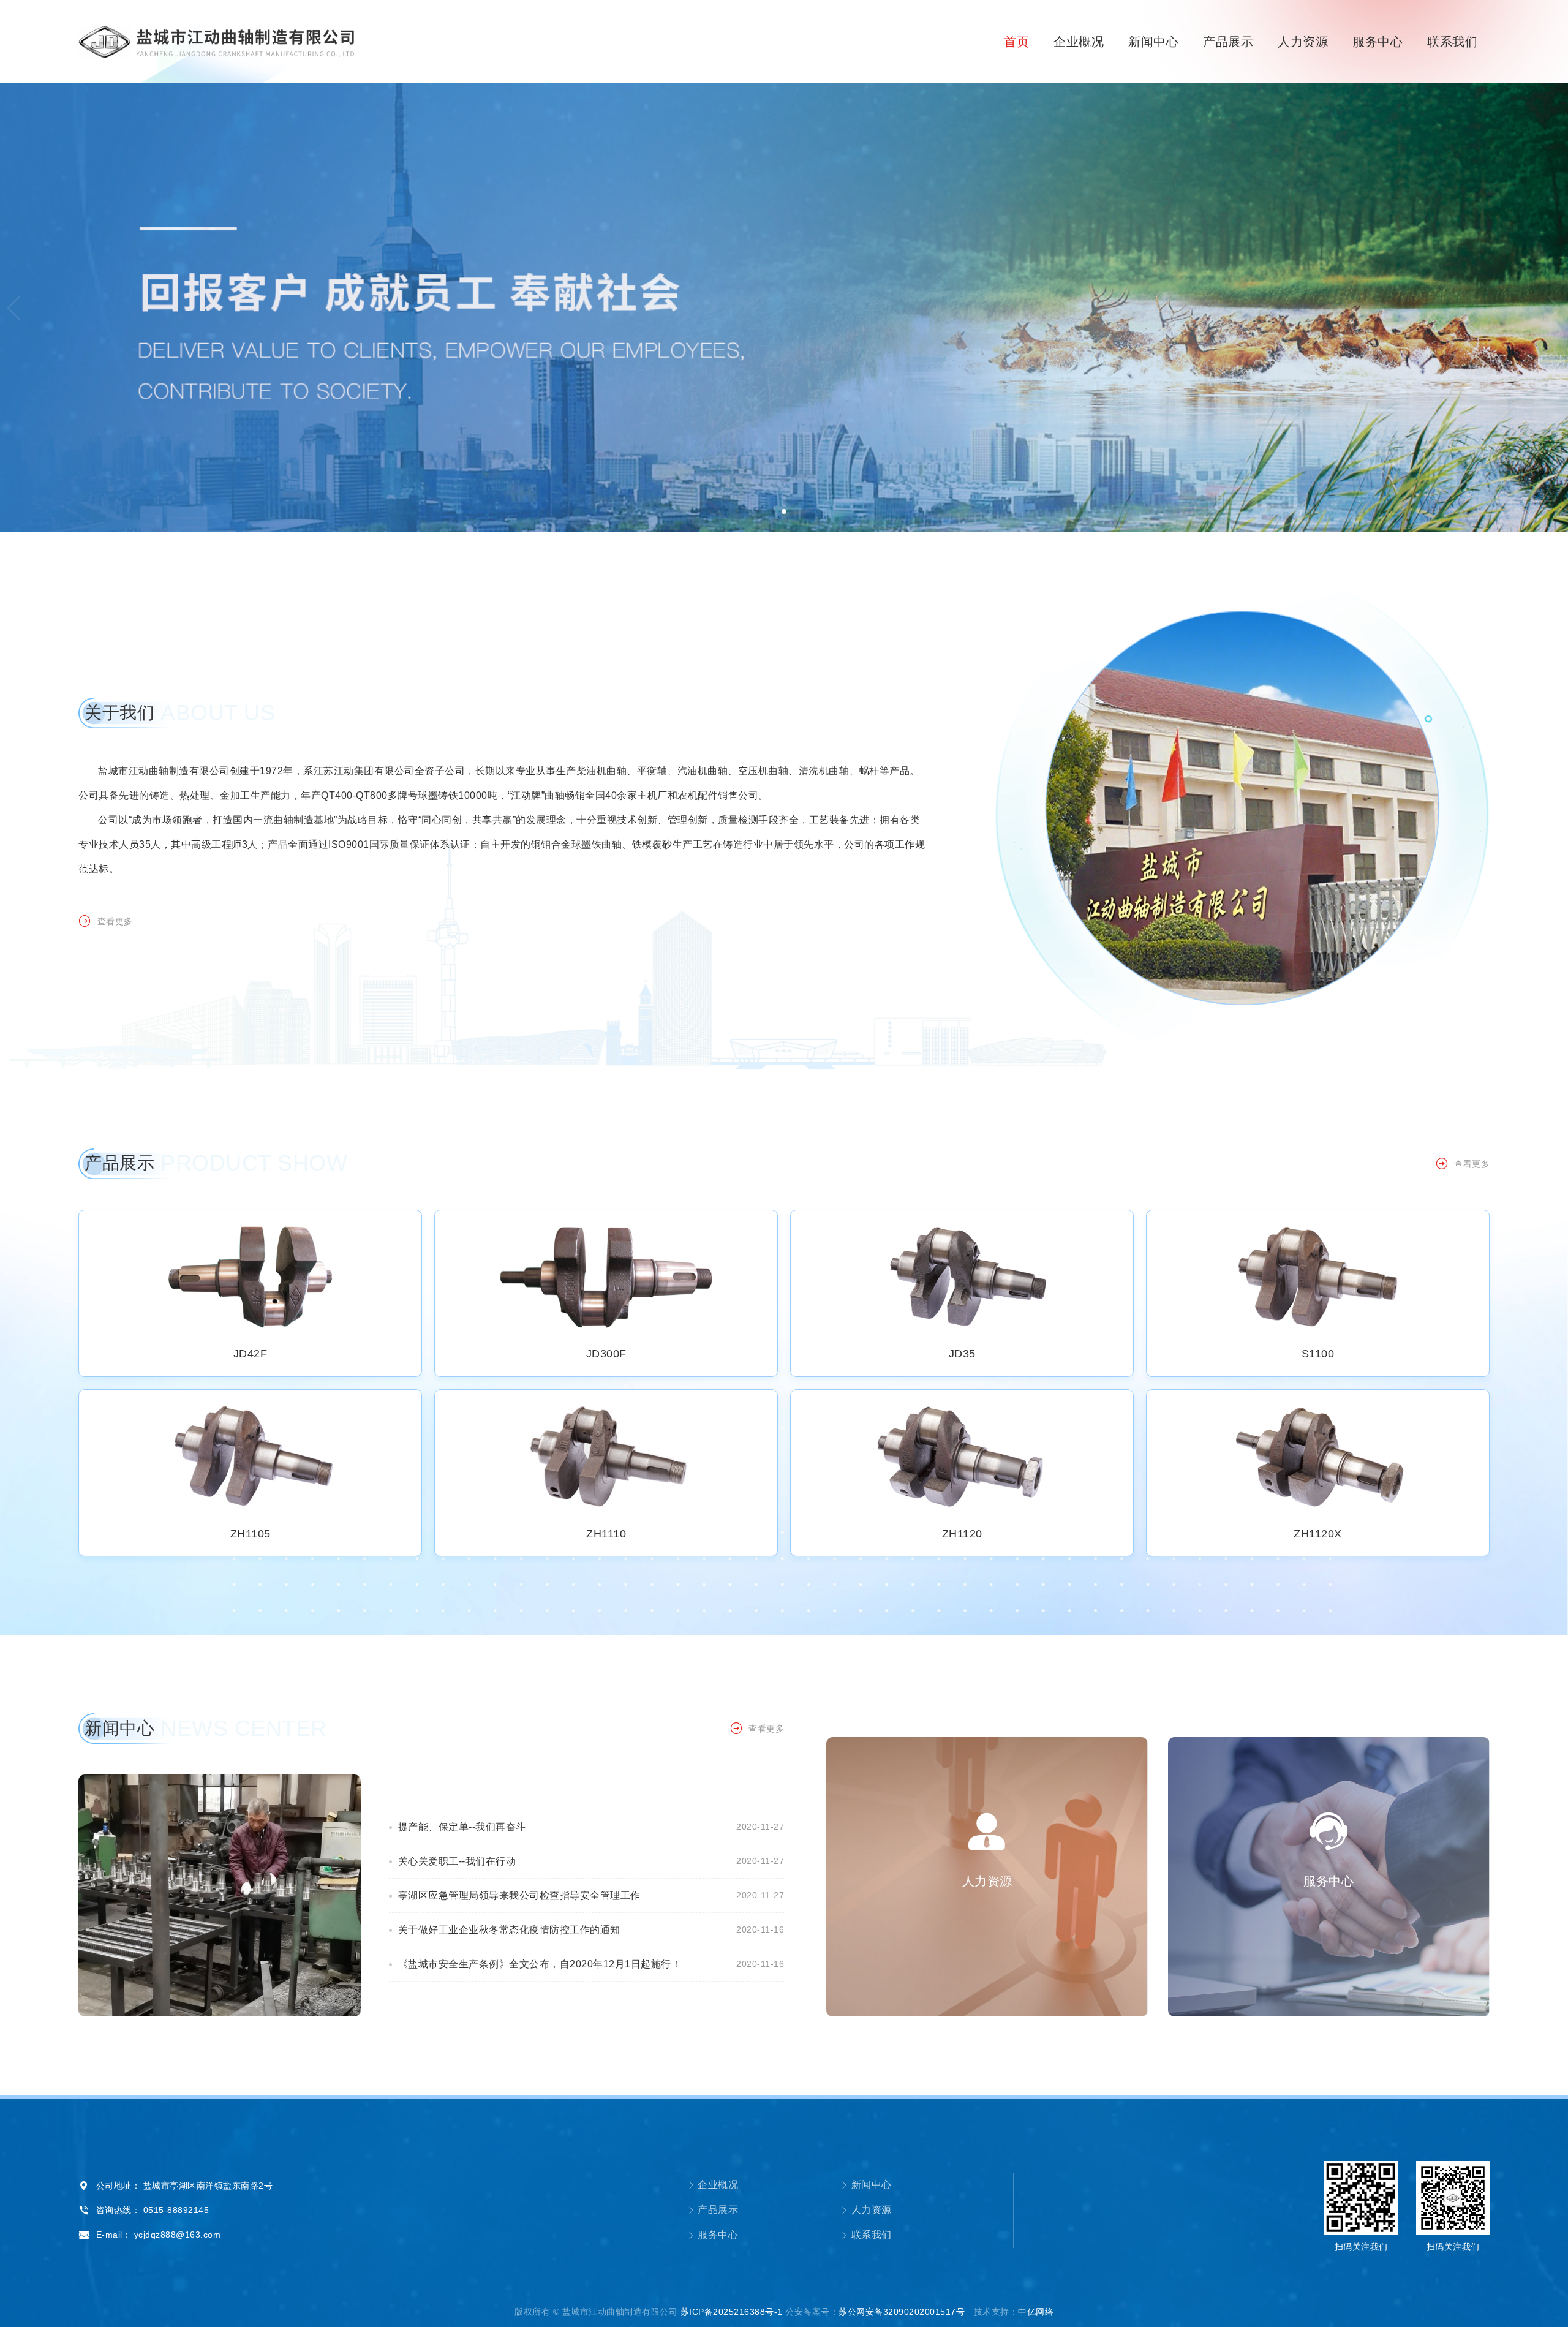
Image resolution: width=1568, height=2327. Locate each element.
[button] (1554, 308)
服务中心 (1378, 42)
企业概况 (1079, 42)
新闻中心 (1153, 42)
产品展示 (1228, 42)
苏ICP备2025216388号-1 (732, 2312)
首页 (1016, 42)
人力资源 (1303, 42)
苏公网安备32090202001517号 (902, 2312)
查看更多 (115, 921)
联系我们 (1452, 42)
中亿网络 (1036, 2312)
